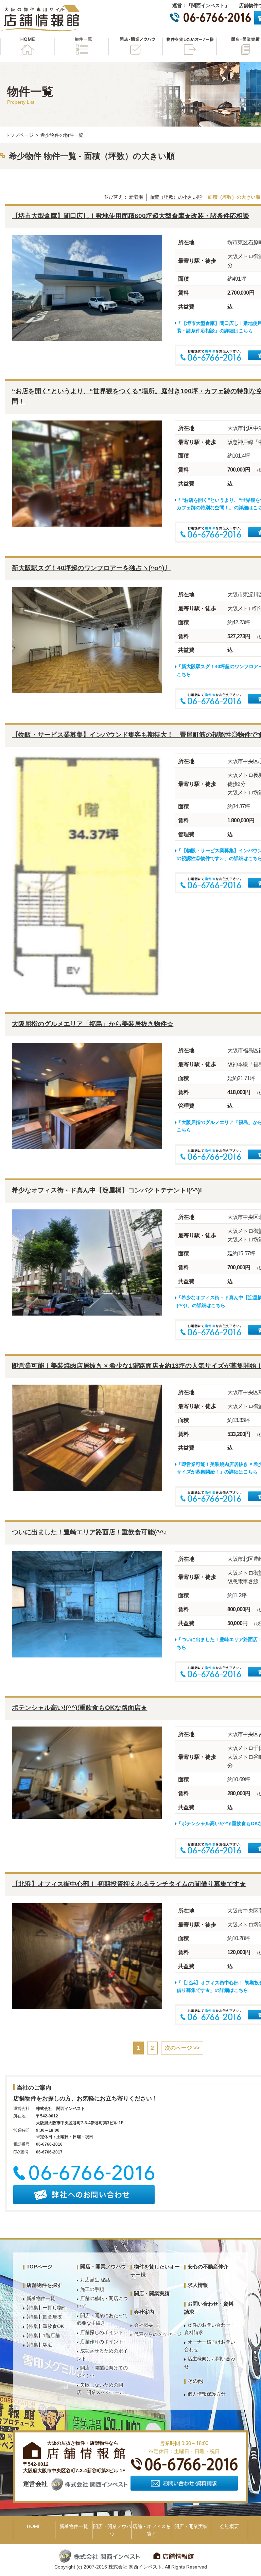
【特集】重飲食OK (44, 2326)
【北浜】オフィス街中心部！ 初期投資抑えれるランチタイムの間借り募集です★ (129, 1884)
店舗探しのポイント (102, 2332)
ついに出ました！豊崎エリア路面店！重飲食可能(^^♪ (89, 1532)
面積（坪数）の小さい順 (176, 197)
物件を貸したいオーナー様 (189, 46)
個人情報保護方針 (207, 2394)
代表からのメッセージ (158, 2334)
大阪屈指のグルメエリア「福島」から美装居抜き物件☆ (93, 1024)
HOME (27, 46)
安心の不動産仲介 (208, 2267)
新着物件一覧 (41, 2298)
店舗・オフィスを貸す (152, 2530)
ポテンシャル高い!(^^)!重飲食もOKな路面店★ (80, 1708)
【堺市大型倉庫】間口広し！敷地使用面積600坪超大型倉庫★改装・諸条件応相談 (130, 216)
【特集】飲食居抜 (43, 2317)
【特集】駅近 (38, 2345)
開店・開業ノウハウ (135, 46)
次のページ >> (182, 2048)
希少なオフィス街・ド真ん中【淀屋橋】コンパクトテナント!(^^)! (107, 1190)
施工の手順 (92, 2289)
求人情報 (198, 2285)
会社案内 (144, 2312)
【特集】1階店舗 (42, 2335)
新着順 (136, 197)
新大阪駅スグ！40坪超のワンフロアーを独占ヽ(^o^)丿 (91, 568)
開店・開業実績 (152, 2293)
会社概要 (143, 2325)
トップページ (19, 135)
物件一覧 (81, 46)
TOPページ (39, 2267)
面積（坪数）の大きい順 (234, 197)
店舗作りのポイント (102, 2342)
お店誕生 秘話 (95, 2280)
